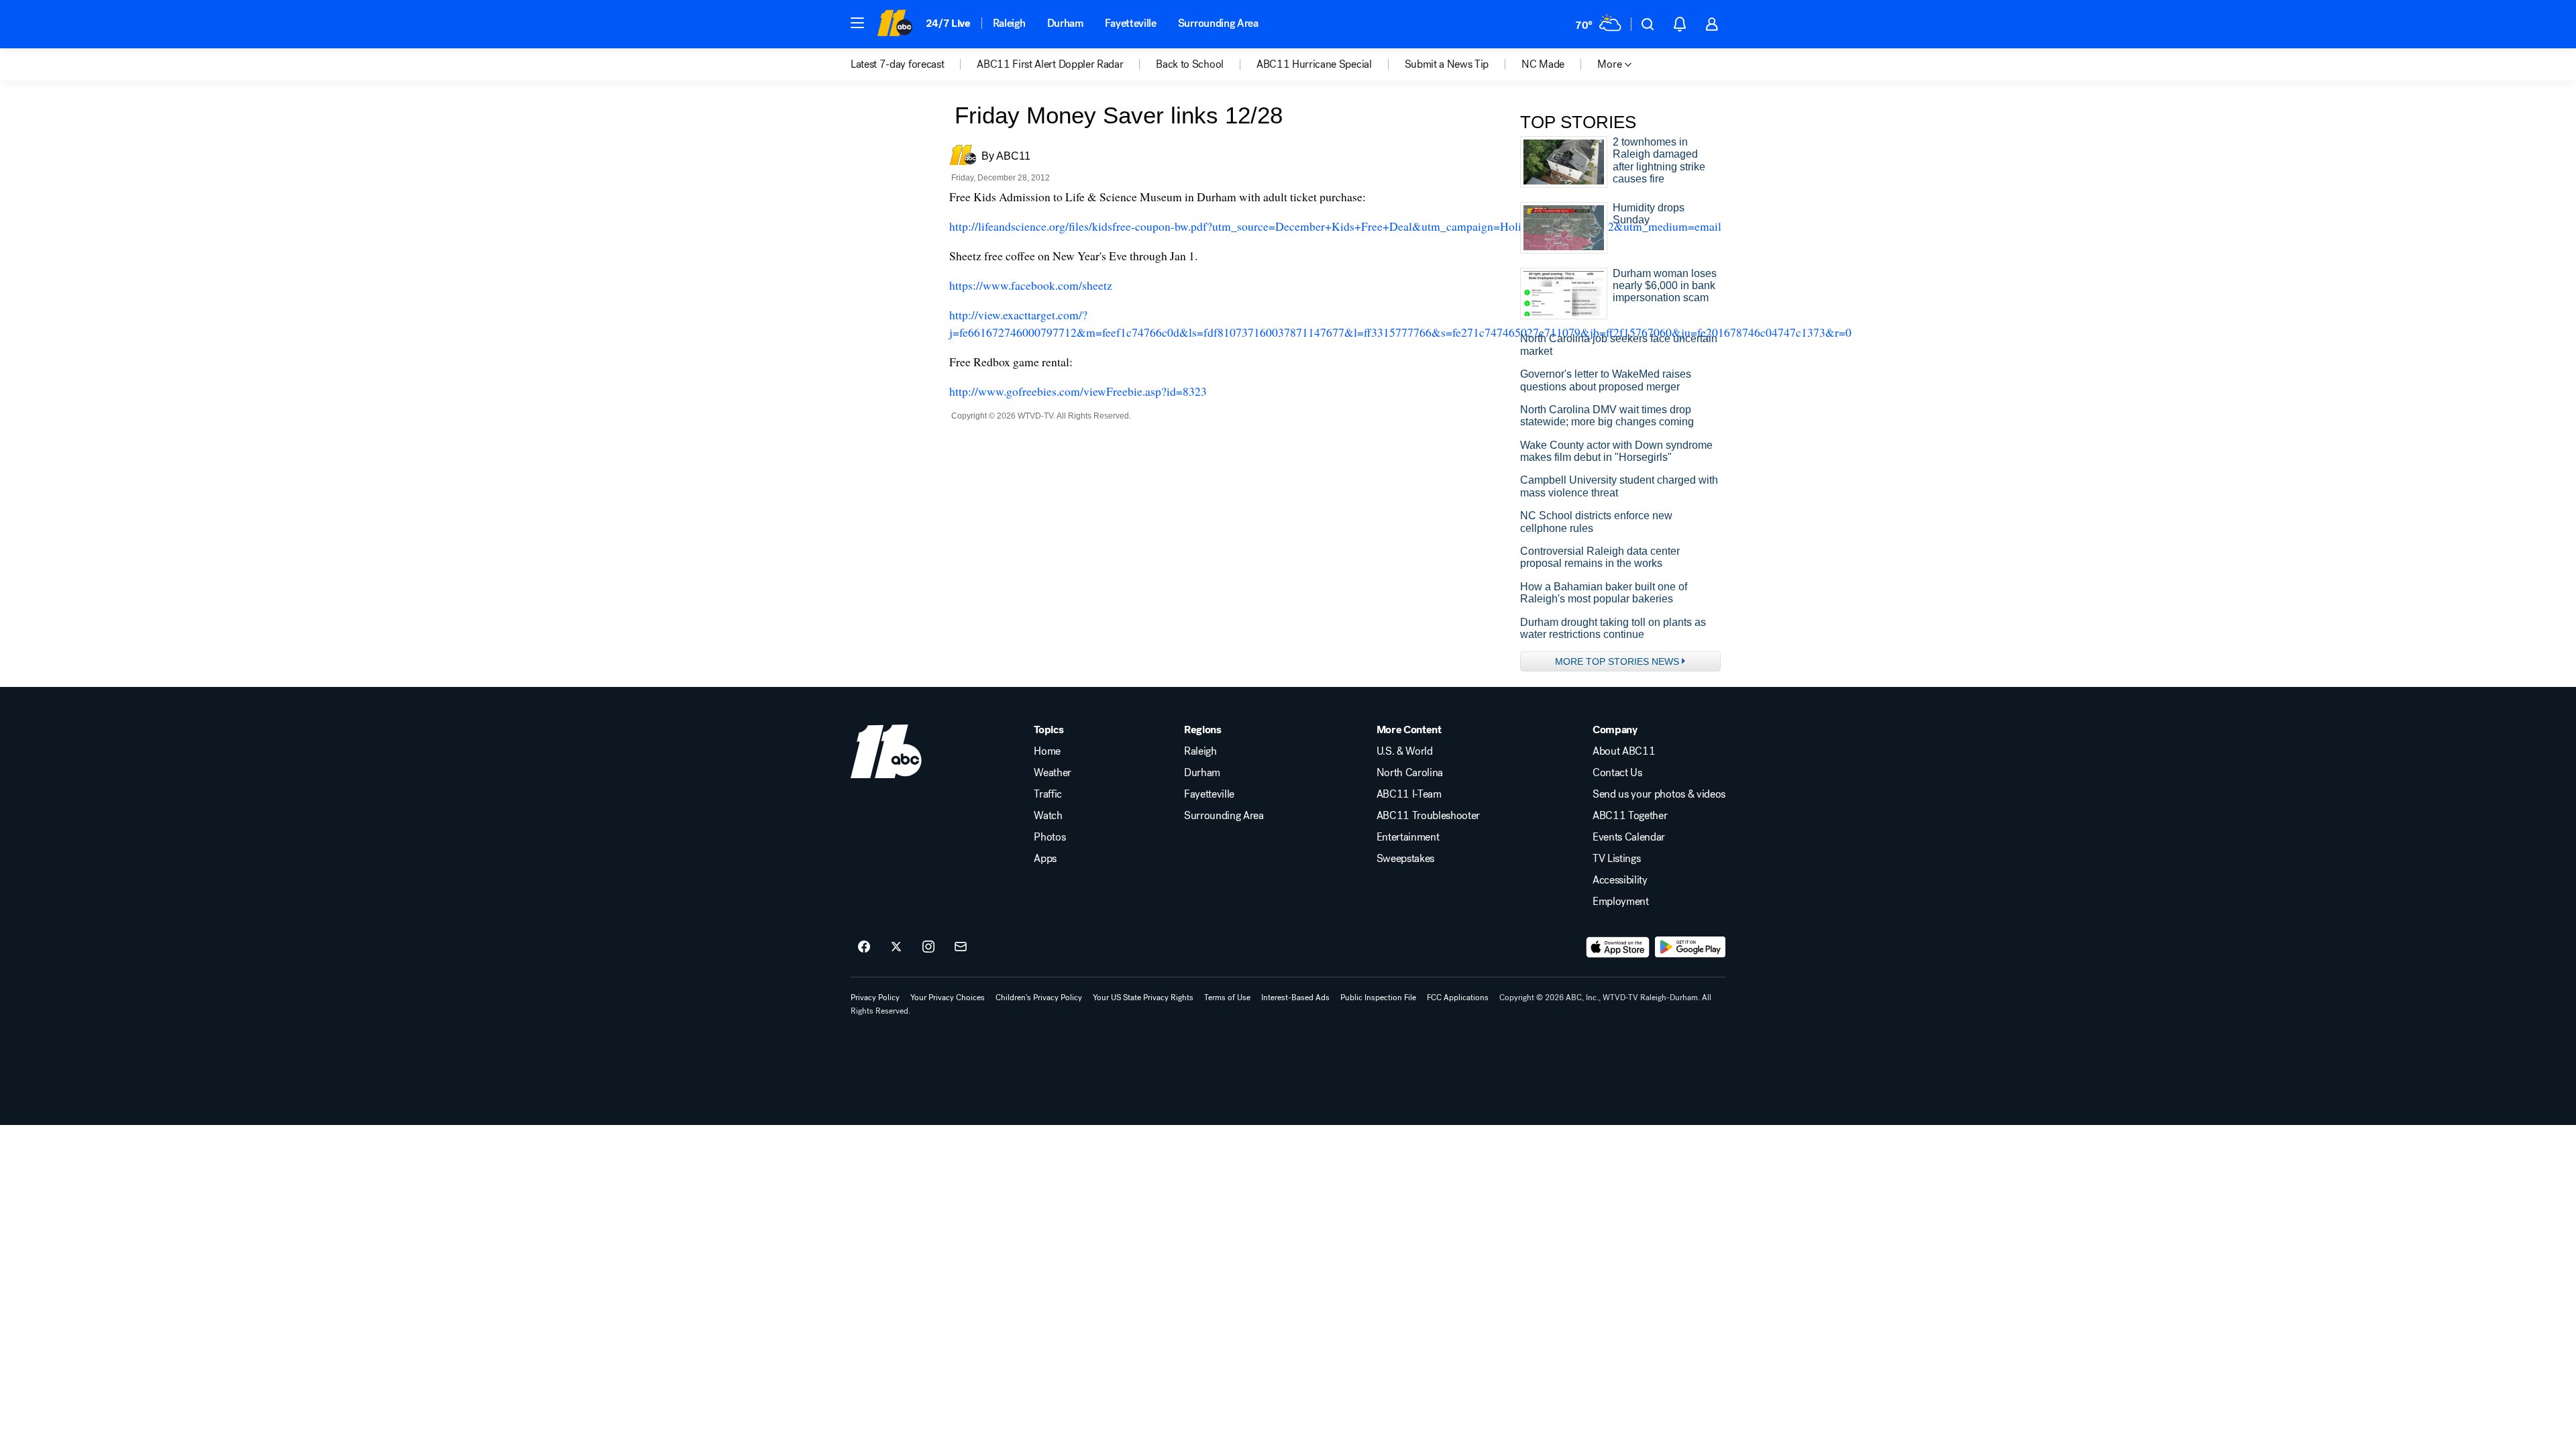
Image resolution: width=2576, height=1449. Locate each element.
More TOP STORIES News (1617, 661)
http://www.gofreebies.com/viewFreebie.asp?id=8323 (1078, 391)
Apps (1045, 859)
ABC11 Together (1630, 816)
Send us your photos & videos (1659, 794)
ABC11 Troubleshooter (1429, 816)
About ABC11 (1624, 751)
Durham (1065, 23)
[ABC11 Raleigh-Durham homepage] (895, 24)
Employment (1621, 902)
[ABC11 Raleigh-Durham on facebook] (864, 947)
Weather (1053, 773)
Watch (1048, 816)
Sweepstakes (1405, 859)
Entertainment (1408, 837)
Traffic (1048, 794)
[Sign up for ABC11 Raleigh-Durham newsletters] (961, 947)
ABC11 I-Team (1409, 794)
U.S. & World (1405, 751)
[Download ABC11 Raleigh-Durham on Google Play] (1690, 947)
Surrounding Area (1218, 23)
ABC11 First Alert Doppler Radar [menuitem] (1050, 64)
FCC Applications (1458, 998)
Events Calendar (1629, 837)
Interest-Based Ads (1295, 998)
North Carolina (1410, 773)
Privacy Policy (875, 998)
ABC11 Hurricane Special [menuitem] (1314, 64)
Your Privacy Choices (948, 998)
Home (1047, 751)
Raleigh (1009, 23)
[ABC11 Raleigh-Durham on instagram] (928, 947)
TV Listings (1616, 859)
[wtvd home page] (886, 751)
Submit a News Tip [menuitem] (1447, 64)
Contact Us (1617, 773)
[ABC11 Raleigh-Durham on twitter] (896, 947)
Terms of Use (1227, 998)
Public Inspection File (1378, 998)
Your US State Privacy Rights (1143, 998)
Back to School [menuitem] (1190, 64)
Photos (1050, 837)
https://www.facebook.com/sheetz (1031, 285)
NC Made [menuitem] (1543, 64)
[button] (857, 23)
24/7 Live (948, 23)
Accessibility (1620, 880)
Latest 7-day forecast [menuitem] (897, 64)
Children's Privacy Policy (1039, 998)
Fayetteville (1131, 23)
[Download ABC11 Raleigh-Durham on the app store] (1618, 947)
